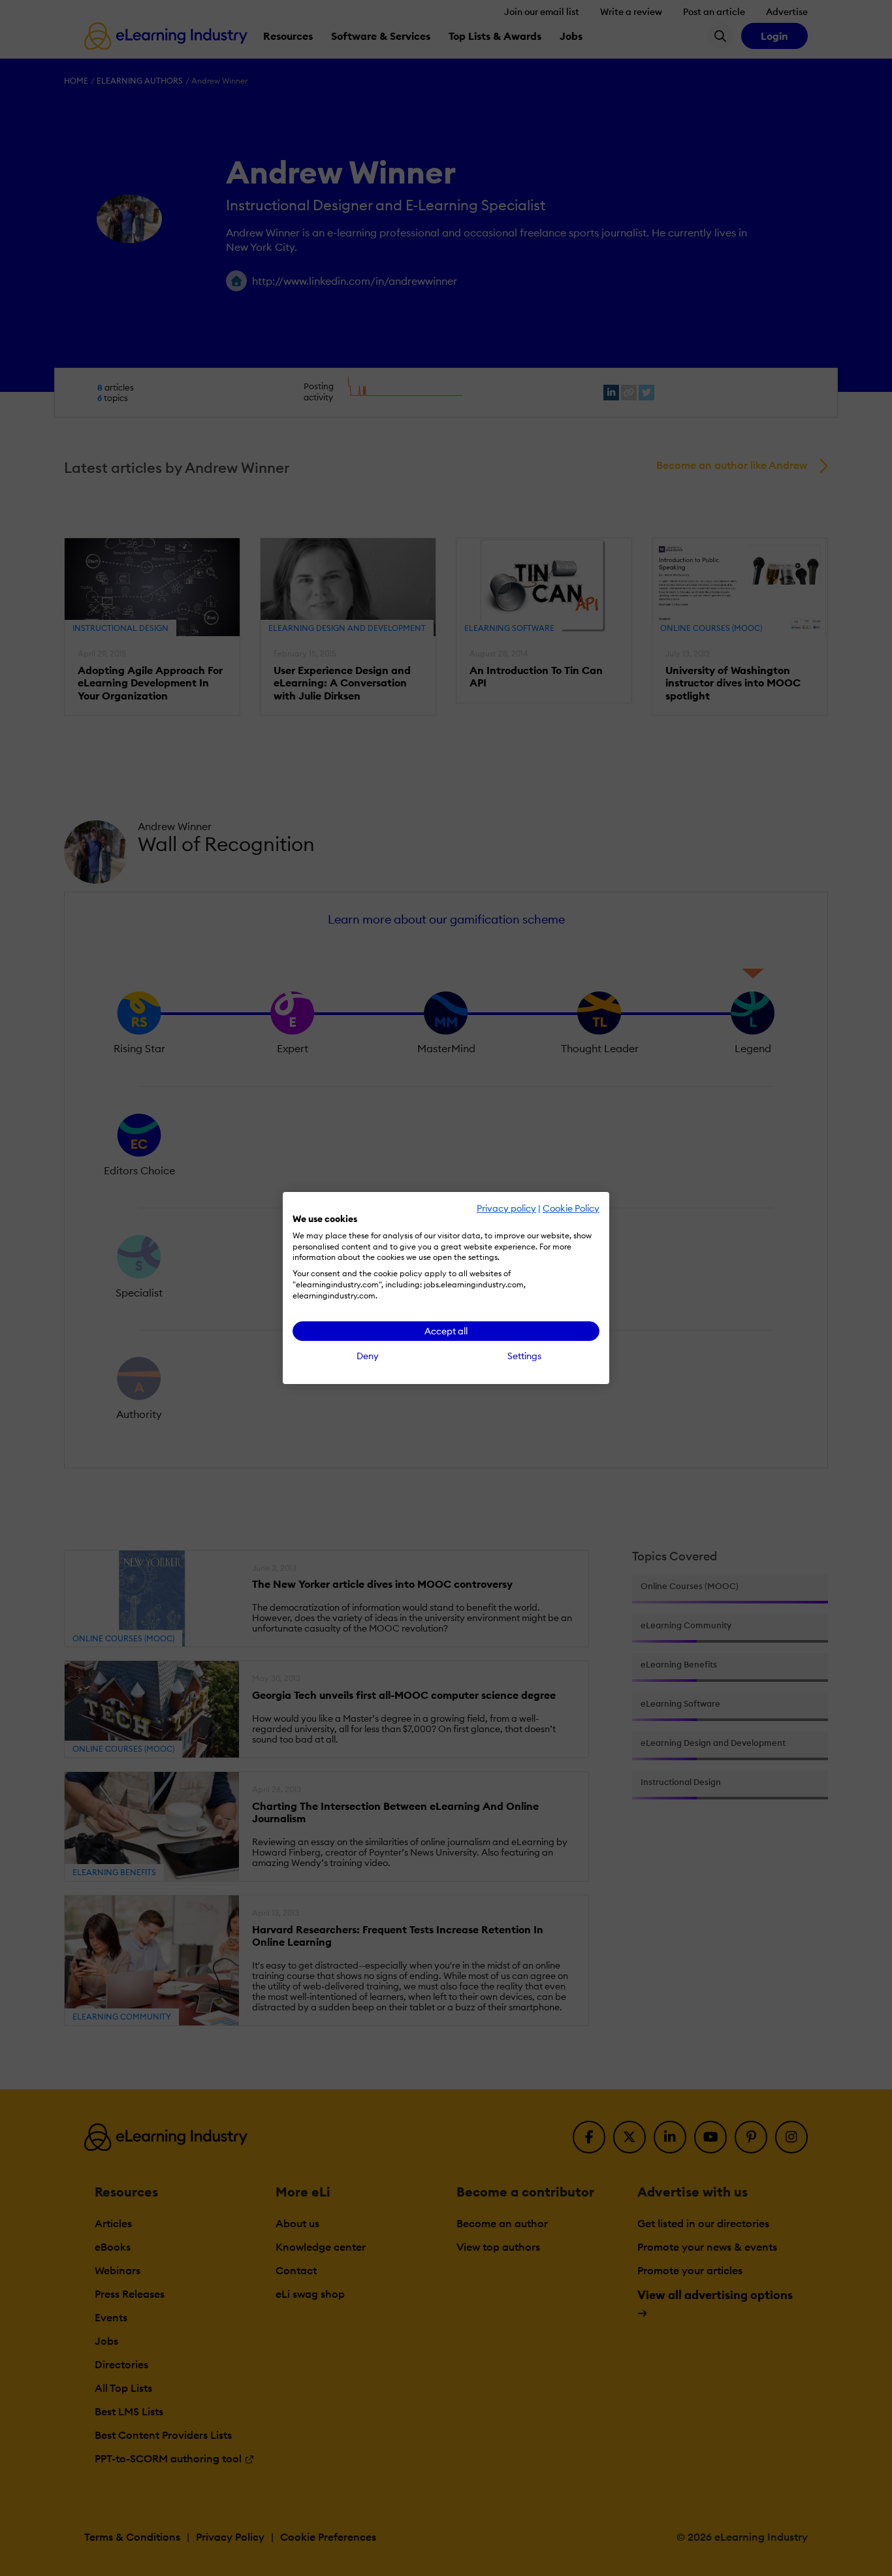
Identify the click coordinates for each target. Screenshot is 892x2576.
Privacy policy (506, 1208)
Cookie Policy (571, 1208)
